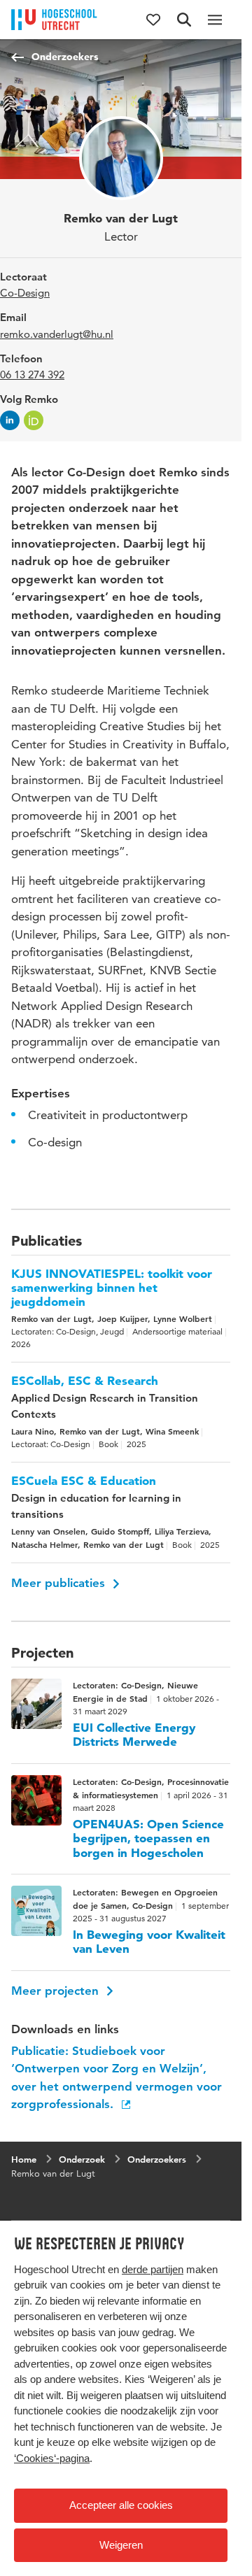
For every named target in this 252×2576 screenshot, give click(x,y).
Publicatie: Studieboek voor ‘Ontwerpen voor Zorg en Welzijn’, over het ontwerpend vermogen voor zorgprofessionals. (117, 2078)
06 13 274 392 (32, 375)
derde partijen (153, 2269)
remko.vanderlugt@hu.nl (57, 334)
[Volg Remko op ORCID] (34, 420)
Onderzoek (82, 2159)
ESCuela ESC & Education (84, 1481)
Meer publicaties (60, 1583)
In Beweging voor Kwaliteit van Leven (149, 1942)
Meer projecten (57, 1991)
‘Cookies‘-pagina (52, 2458)
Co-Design (25, 293)
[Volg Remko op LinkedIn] (10, 420)
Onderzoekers (65, 57)
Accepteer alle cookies (121, 2505)
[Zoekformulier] (184, 20)
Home (24, 2159)
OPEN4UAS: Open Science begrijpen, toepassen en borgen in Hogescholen (148, 1838)
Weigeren (121, 2545)
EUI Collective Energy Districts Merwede (134, 1735)
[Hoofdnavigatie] (215, 20)
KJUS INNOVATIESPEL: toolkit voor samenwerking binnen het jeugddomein (112, 1288)
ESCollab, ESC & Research (85, 1381)
